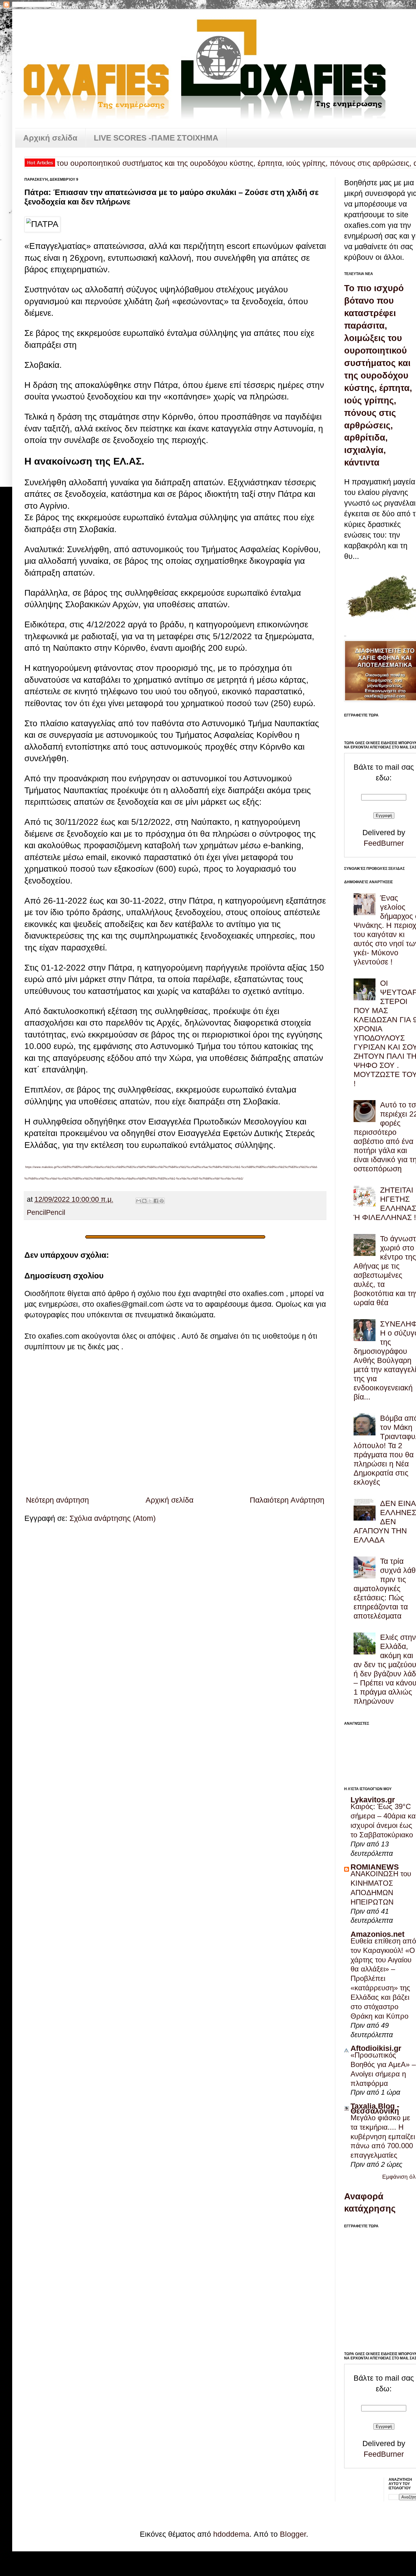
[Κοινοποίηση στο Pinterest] (162, 1201)
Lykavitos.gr (373, 1800)
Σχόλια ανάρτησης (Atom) (113, 1518)
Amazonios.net (377, 1934)
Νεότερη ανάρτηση (57, 1500)
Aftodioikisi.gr (376, 2048)
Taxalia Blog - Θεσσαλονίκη (375, 2108)
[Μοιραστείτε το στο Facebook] (156, 1201)
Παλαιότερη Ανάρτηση (287, 1500)
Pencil (36, 1213)
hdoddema (231, 2534)
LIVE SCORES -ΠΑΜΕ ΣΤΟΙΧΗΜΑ (156, 138)
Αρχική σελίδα (50, 138)
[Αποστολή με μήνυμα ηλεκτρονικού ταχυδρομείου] (139, 1201)
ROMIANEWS (375, 1867)
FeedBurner (384, 843)
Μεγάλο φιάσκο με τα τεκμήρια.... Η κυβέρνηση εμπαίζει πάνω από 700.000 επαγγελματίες (383, 2137)
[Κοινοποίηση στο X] (150, 1201)
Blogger (293, 2534)
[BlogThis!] (144, 1201)
